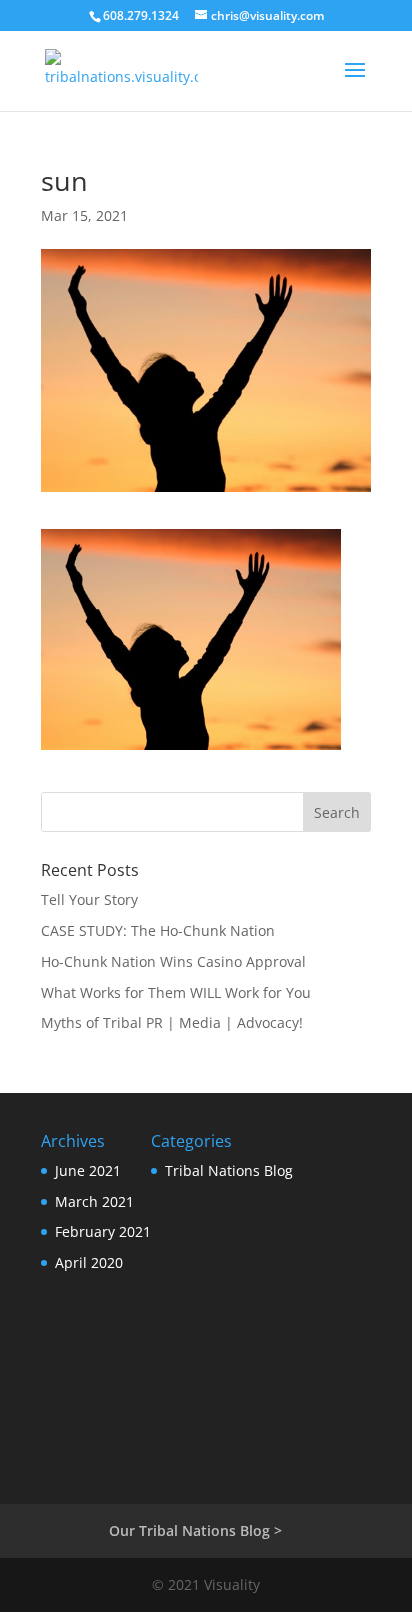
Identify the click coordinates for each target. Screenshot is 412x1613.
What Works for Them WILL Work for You (176, 992)
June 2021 (88, 1170)
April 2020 (89, 1262)
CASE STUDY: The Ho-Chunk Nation (158, 930)
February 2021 (103, 1231)
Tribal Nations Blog (229, 1170)
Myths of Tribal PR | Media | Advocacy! (172, 1022)
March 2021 (94, 1201)
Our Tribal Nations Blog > (195, 1530)
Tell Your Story (89, 899)
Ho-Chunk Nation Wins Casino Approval (173, 961)
